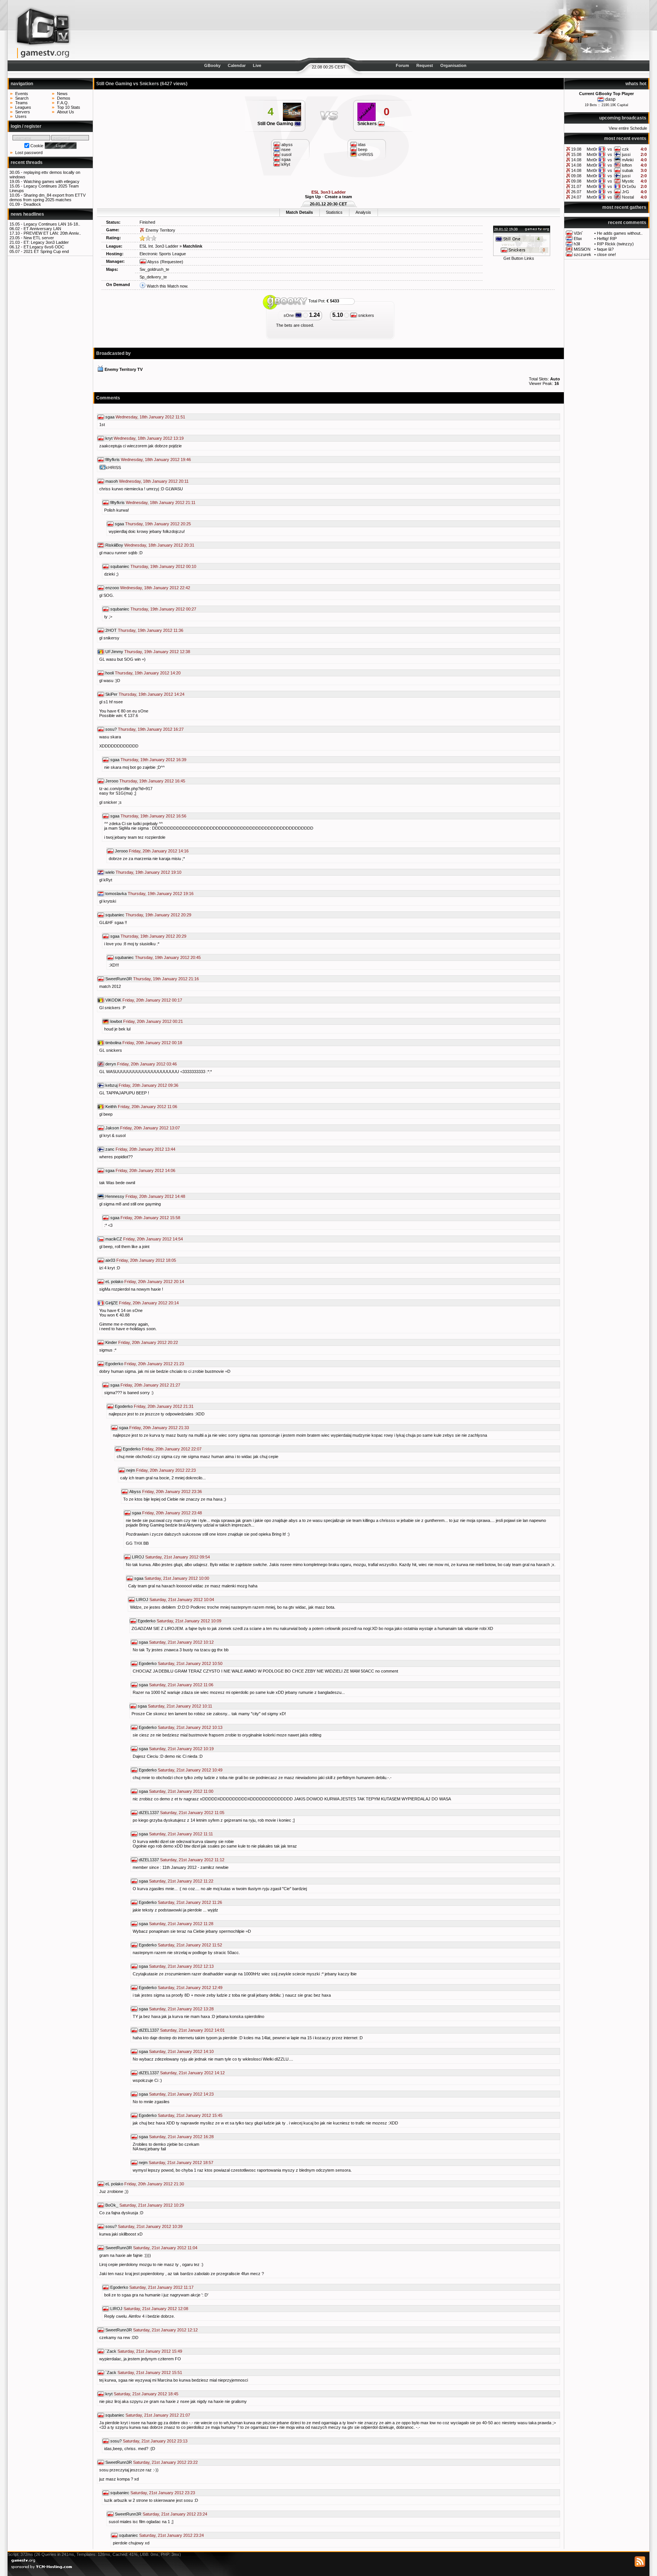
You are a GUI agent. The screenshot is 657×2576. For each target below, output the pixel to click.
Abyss (153, 262)
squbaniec (120, 566)
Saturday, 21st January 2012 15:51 (150, 2372)
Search (22, 98)
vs (610, 149)
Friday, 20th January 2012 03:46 (147, 1064)
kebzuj (111, 1085)
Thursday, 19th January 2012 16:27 (151, 729)
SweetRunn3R (119, 979)
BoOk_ (112, 2205)
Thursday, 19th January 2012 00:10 (163, 566)
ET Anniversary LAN (42, 229)
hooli (109, 673)
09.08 (576, 176)
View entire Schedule (628, 128)
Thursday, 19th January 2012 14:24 (152, 694)
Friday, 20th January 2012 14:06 (145, 1170)
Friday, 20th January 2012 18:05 (146, 1260)
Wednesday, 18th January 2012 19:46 (156, 460)
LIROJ (138, 1557)
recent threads (27, 162)
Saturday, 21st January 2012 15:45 (190, 2115)
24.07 (576, 197)
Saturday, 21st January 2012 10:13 (190, 1727)
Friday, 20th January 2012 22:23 (166, 1470)
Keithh (111, 1107)
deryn (111, 1064)
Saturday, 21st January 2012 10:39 (150, 2226)
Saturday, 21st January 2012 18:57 (181, 2163)
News (62, 94)
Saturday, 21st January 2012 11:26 (190, 1902)
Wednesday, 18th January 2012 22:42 (155, 588)
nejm (131, 1470)
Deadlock (32, 204)
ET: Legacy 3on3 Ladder (46, 242)
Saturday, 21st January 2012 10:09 (189, 1621)
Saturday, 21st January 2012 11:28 (181, 1924)
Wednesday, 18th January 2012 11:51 (150, 417)
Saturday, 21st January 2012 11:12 (192, 1860)
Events (22, 94)
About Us (66, 112)
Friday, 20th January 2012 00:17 (152, 1000)
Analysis (363, 212)
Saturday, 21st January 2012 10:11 (180, 1706)
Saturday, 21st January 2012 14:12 (192, 2073)
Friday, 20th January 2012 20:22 (148, 1342)
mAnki (628, 160)
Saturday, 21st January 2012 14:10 (181, 2051)
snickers (366, 315)
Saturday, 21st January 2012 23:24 (175, 2514)
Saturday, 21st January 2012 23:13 (155, 2441)
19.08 (576, 149)
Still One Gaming (276, 124)
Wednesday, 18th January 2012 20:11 (154, 481)
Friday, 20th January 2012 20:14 (154, 1282)
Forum (402, 65)
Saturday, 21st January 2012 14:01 (192, 2030)
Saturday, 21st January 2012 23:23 (163, 2493)
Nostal (628, 197)
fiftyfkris (113, 460)
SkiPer (111, 694)
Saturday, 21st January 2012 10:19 (181, 1749)
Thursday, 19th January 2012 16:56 (153, 816)
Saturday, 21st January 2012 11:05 (192, 1813)
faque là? (605, 249)
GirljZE (112, 1303)
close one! (606, 254)
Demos (64, 98)
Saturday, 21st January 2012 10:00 (177, 1578)
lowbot (116, 1021)
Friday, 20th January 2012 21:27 (150, 1385)
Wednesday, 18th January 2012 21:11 (161, 502)
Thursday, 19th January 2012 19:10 (148, 872)
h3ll (577, 244)
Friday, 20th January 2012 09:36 (148, 1085)
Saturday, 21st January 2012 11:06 (181, 1685)
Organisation (453, 65)
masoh (112, 481)
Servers (23, 112)
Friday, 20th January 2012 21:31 (164, 1406)
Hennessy (115, 1196)
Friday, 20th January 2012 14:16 (159, 851)
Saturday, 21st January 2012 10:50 (190, 1663)
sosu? (111, 729)
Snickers (368, 124)
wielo (110, 872)
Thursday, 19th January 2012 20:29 (158, 915)
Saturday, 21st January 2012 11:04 (165, 2248)
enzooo (112, 588)
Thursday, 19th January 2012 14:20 (148, 673)
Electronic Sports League (163, 254)
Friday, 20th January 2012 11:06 (148, 1107)
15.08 (576, 154)
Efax (578, 239)
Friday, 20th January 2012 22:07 (172, 1449)
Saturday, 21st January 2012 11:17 (161, 2287)
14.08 (576, 160)
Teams (21, 103)
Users (21, 116)
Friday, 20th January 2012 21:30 (154, 2184)
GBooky (212, 65)
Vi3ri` (578, 233)
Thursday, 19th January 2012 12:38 (157, 652)
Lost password (29, 153)
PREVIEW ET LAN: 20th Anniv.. (52, 233)
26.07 (576, 192)
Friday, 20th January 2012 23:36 (172, 1492)
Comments (108, 398)
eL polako (114, 1282)
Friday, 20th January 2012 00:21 (153, 1021)
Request (425, 65)
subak (628, 170)
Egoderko (114, 1364)
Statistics (334, 212)
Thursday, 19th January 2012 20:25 (158, 524)
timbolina (113, 1043)
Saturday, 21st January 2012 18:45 (146, 2394)
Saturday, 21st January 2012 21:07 (158, 2415)
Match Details (299, 212)
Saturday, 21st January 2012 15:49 (150, 2351)
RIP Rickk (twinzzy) (615, 244)
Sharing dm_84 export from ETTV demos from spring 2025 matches (48, 197)
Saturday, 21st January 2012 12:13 (181, 1966)
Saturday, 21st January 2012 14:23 (181, 2094)
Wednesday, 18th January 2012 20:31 (159, 545)
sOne (289, 315)
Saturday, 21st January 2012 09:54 (178, 1557)
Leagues (23, 107)
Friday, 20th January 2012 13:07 (150, 1128)
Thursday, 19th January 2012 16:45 (152, 781)
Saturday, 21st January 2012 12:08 (156, 2309)
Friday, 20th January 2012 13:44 (145, 1149)
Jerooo (112, 781)
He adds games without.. (620, 233)
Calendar (237, 65)
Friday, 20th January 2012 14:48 (155, 1196)
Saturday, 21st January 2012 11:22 (181, 1881)
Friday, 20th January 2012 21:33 (159, 1428)
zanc (110, 1149)
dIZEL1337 (149, 1813)
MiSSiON (582, 249)
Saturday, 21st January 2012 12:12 (165, 2330)
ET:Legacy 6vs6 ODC (44, 247)
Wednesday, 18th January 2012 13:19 (149, 438)
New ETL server (39, 238)
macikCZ (114, 1239)
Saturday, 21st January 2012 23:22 (165, 2462)
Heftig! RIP (607, 239)
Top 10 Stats (69, 107)
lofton (627, 165)
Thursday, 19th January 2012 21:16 (166, 979)
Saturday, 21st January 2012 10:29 (152, 2205)
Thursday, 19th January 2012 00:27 (163, 609)
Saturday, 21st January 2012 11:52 (190, 1945)
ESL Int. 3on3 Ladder (159, 246)
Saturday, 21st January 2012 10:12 (181, 1642)
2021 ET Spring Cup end (46, 251)
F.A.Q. (63, 103)
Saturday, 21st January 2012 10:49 (190, 1770)
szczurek (582, 254)
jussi (626, 154)
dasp (610, 99)
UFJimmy (114, 652)
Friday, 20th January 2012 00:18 (152, 1043)
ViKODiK (113, 1000)
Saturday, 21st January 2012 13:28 (181, 2009)
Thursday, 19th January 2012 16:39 (153, 760)
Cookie (37, 146)
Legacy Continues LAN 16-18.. (52, 224)
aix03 (110, 1260)
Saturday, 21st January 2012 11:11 (181, 1834)
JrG (626, 192)
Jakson (112, 1128)
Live (257, 65)
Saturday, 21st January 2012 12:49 (190, 1988)
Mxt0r (592, 149)
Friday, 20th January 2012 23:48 (172, 1513)
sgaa (110, 417)
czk (625, 149)
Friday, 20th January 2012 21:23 (154, 1364)
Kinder (111, 1342)
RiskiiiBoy (114, 545)
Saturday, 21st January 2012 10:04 (182, 1600)
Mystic (628, 181)
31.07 (576, 186)
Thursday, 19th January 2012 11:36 (151, 630)
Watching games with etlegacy (52, 181)
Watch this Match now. (167, 286)
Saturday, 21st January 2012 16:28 (181, 2137)
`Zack (111, 2351)
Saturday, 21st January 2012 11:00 (181, 1791)
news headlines (27, 214)
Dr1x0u (629, 186)
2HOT (111, 630)
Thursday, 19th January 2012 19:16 (161, 894)
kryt (109, 438)
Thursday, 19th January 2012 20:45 (168, 957)
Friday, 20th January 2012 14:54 (153, 1239)
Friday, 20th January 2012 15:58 (150, 1218)
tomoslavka (116, 894)
